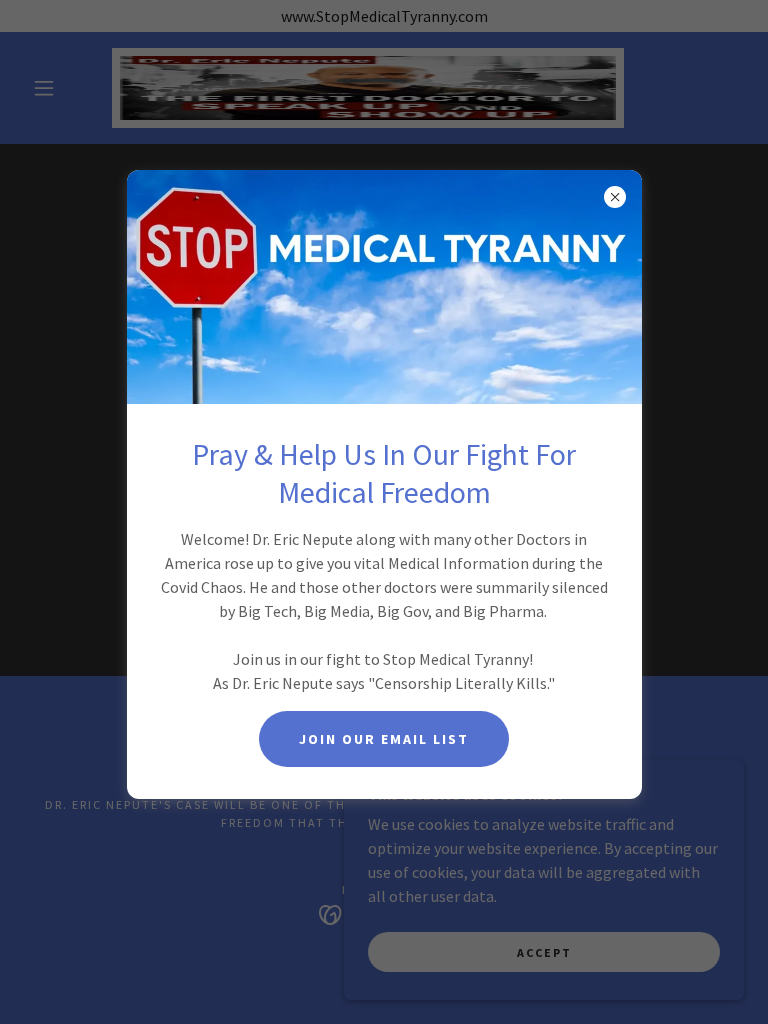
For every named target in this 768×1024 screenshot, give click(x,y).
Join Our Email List (384, 739)
